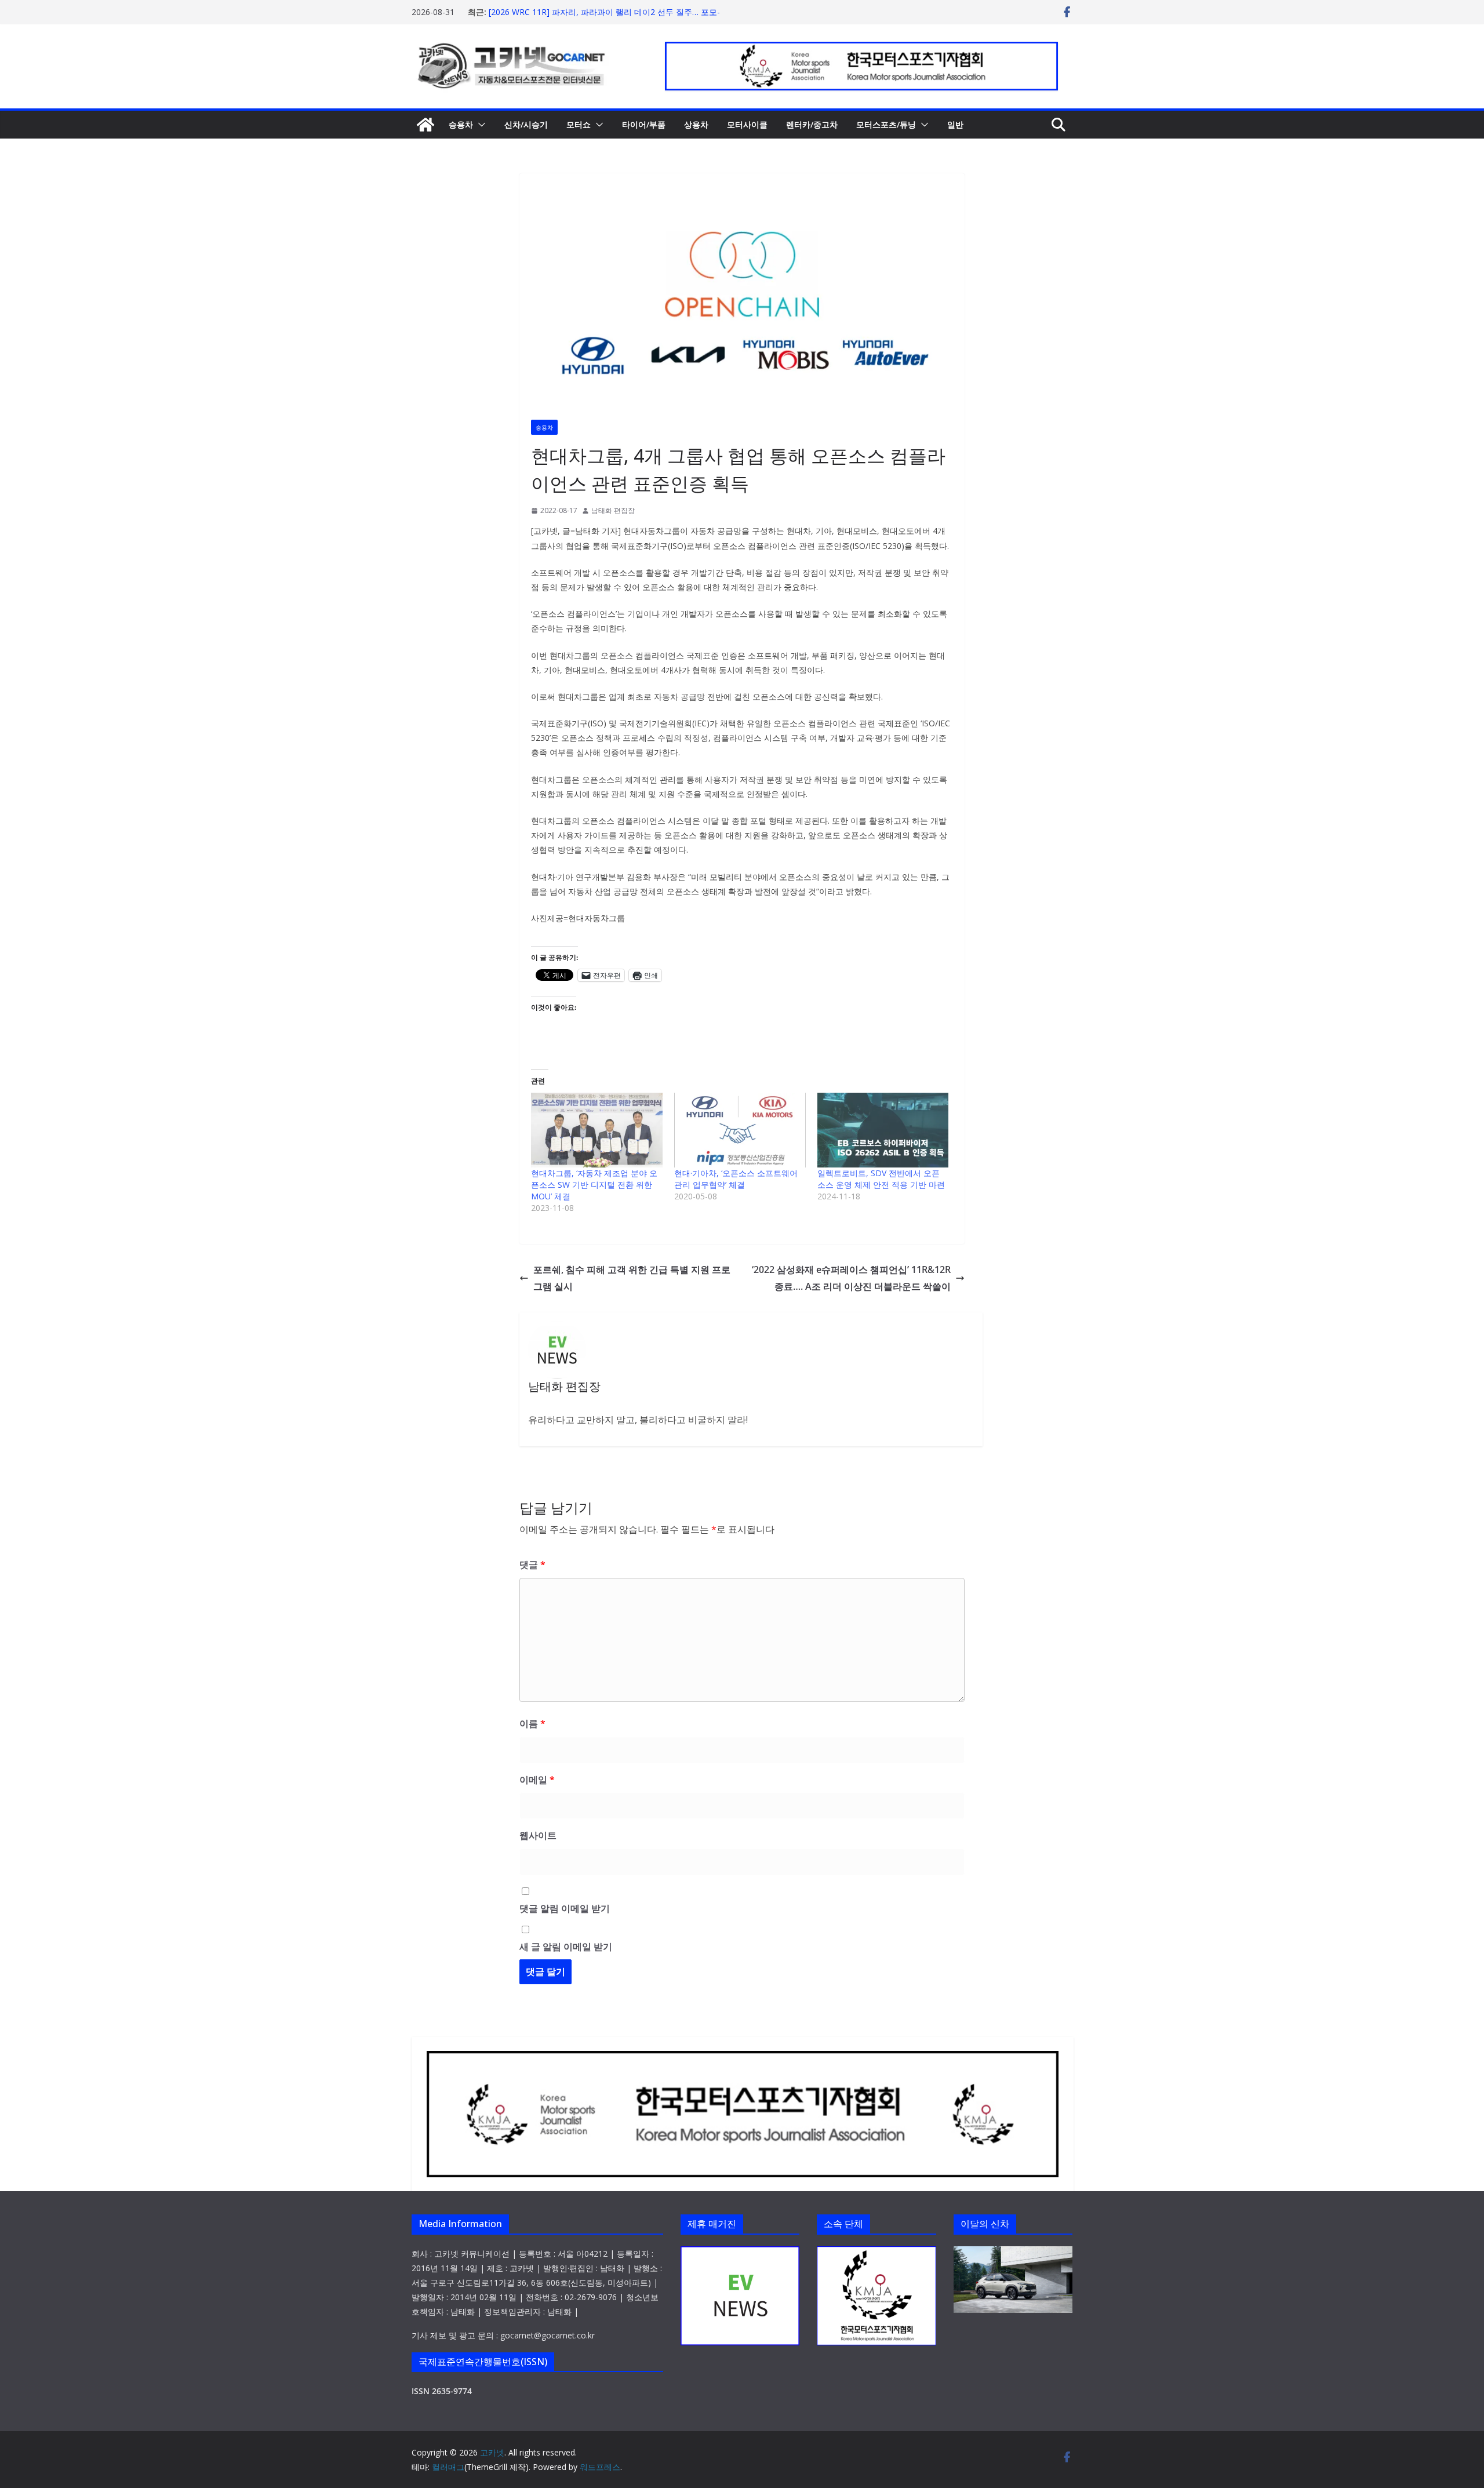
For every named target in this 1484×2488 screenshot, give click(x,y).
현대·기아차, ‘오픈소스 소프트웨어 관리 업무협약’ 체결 (736, 1179)
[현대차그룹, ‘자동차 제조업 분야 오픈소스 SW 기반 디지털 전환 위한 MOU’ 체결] (597, 1130)
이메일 (537, 1780)
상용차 (696, 124)
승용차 (461, 124)
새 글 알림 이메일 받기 (566, 1947)
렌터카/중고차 (812, 124)
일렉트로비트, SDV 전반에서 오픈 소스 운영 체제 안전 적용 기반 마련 (881, 1179)
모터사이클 (747, 124)
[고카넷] (425, 125)
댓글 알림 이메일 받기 (565, 1908)
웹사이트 (538, 1835)
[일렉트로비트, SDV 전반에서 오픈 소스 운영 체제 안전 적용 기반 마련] (883, 1130)
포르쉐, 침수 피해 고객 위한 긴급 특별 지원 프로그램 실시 (632, 1278)
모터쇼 (579, 124)
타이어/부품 (644, 124)
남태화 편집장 (613, 510)
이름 (532, 1723)
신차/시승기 (526, 124)
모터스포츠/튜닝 (886, 124)
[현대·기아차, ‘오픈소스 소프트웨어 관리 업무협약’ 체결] (740, 1130)
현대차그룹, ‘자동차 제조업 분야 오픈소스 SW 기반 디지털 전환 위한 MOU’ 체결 (594, 1185)
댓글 (532, 1565)
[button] (479, 125)
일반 (955, 124)
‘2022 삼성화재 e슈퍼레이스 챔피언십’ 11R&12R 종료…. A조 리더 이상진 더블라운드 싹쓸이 (851, 1278)
